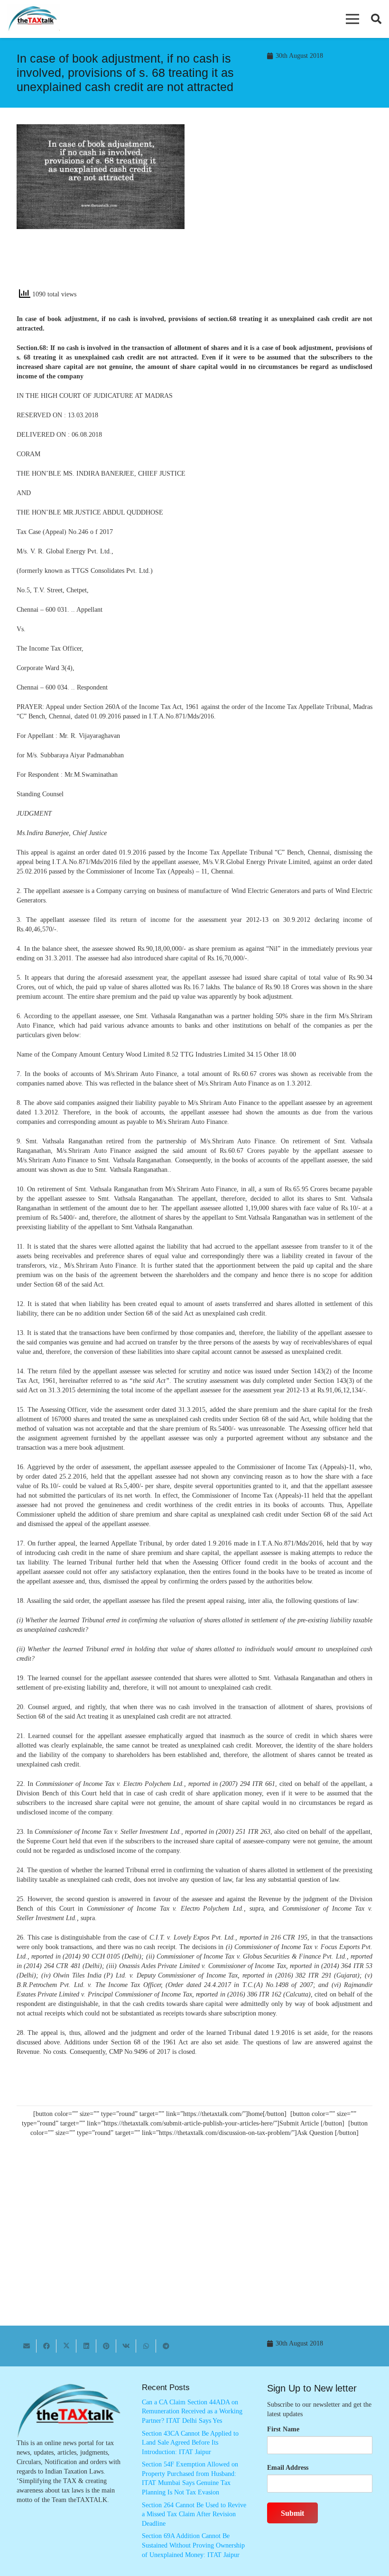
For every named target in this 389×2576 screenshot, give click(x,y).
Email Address (288, 2468)
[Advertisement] (288, 210)
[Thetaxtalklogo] (33, 19)
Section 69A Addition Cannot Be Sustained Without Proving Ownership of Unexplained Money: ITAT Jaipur (193, 2545)
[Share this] (46, 2346)
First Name (283, 2429)
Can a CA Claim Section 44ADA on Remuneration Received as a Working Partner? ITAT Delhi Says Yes (192, 2411)
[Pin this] (106, 2346)
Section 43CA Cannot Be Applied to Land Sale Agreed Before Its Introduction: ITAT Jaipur (190, 2443)
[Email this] (27, 2346)
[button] (352, 19)
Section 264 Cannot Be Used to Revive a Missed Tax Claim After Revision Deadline (194, 2514)
